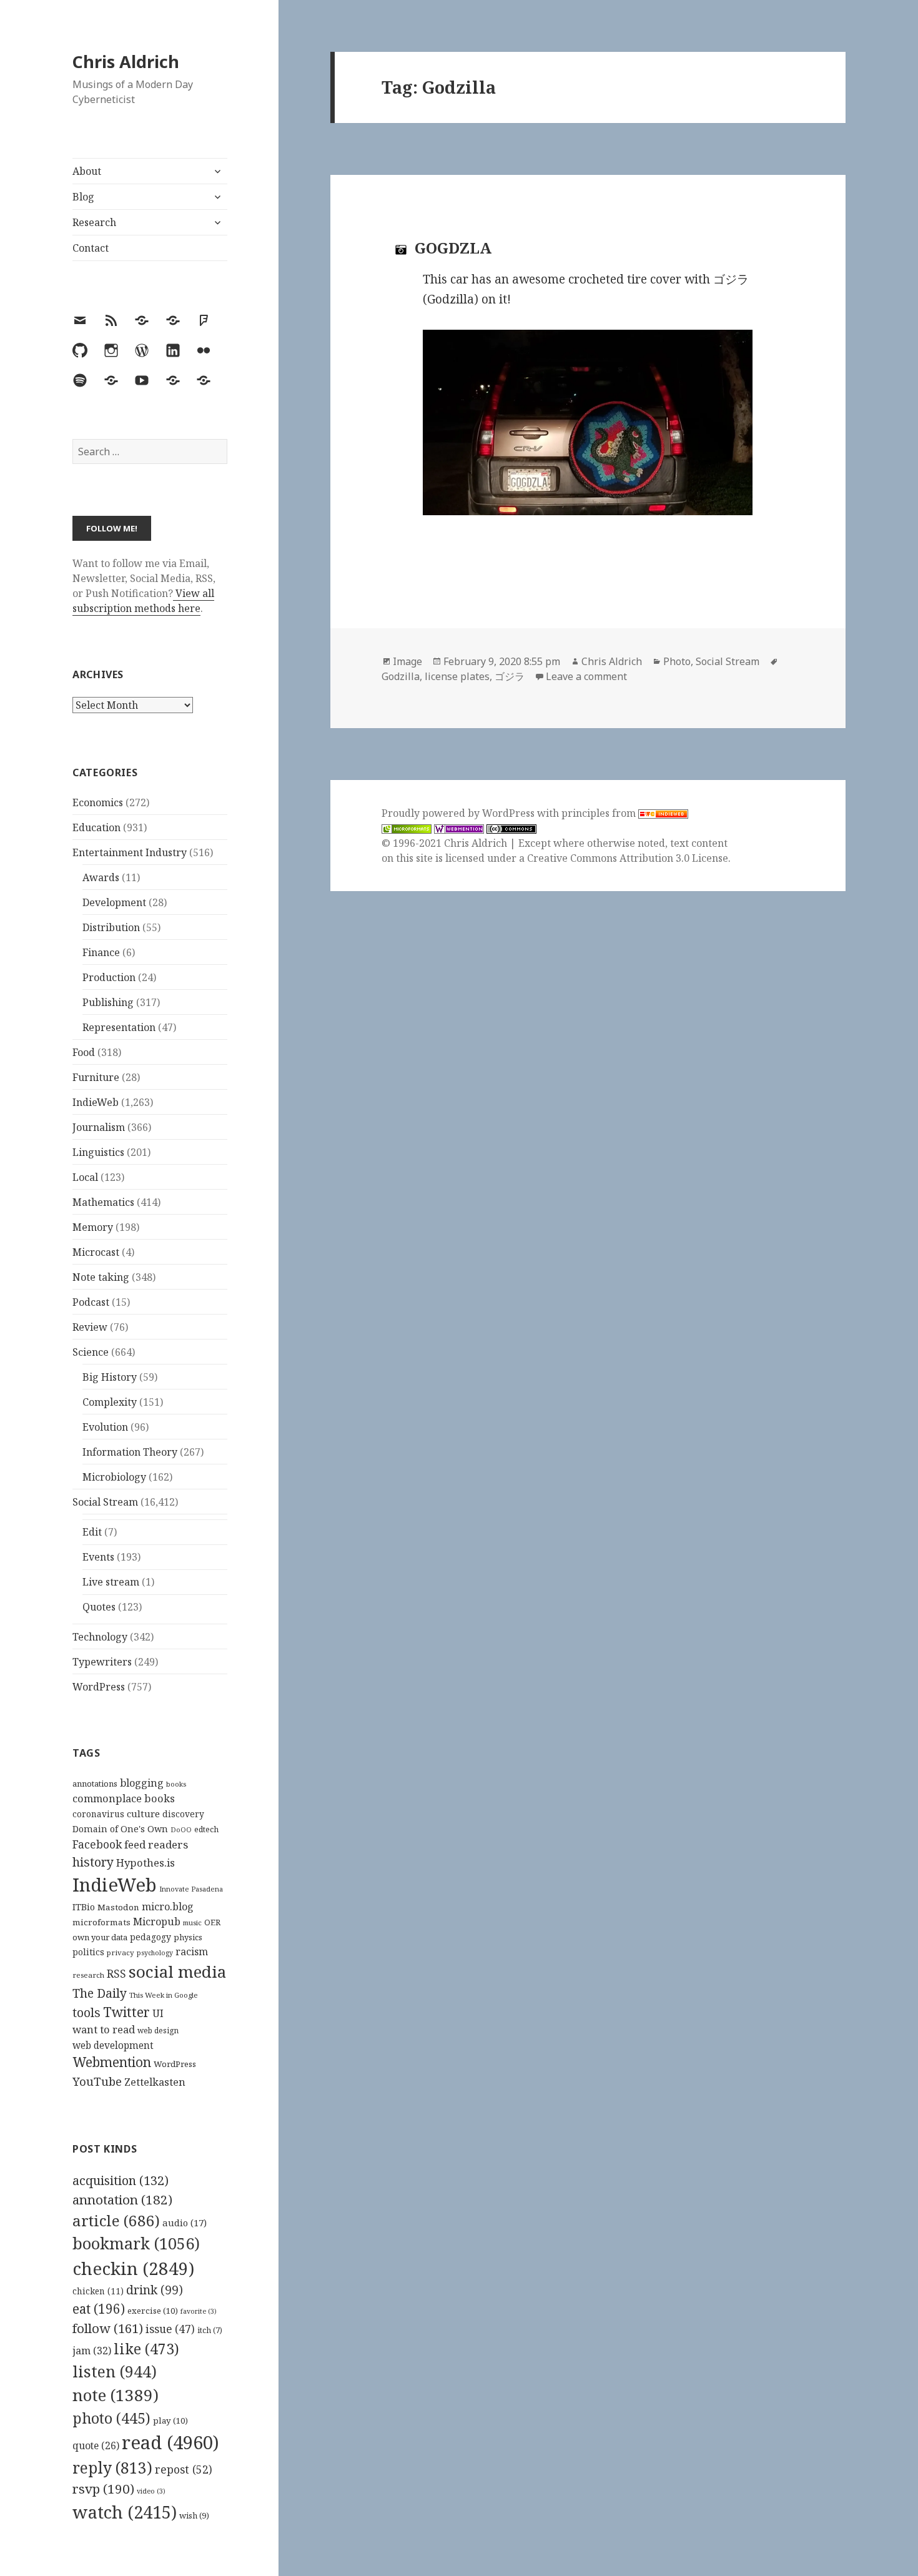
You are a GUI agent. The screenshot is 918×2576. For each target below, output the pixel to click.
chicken (98, 2291)
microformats (101, 1922)
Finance (101, 952)
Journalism (99, 1127)
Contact (91, 248)
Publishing (108, 1002)
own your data (100, 1937)
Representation (119, 1027)
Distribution (111, 927)
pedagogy (151, 1937)
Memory (93, 1227)
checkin (133, 2268)
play (170, 2421)
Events (98, 1557)
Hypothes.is (146, 1863)
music (192, 1922)
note (116, 2395)
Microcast (96, 1252)
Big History (110, 1377)
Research (94, 222)
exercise (153, 2311)
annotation (122, 2199)
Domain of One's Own (120, 1829)
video (151, 2491)
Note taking (101, 1277)
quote (96, 2445)
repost (184, 2469)
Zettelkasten (155, 2082)
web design (158, 2031)
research (88, 1975)
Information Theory (130, 1452)
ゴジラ (510, 676)
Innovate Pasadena (191, 1889)
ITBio (84, 1907)
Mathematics (103, 1202)
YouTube (97, 2081)
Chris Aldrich (126, 62)
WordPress (99, 1687)
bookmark (136, 2243)
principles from (600, 813)
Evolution (105, 1427)
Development (114, 902)
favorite (199, 2311)
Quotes (99, 1607)
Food (84, 1052)
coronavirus (98, 1814)
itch (210, 2330)
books (176, 1784)
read (170, 2442)
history (93, 1862)
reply (112, 2468)
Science (91, 1352)
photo (111, 2418)
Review (90, 1327)
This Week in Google (164, 1995)
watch (125, 2512)
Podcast (91, 1302)
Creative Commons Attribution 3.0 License (628, 858)
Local (85, 1177)
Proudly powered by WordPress (459, 813)
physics (188, 1937)
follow (108, 2328)
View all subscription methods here (143, 601)
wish (194, 2515)
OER (212, 1922)
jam (92, 2351)
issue (170, 2329)
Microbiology (114, 1477)
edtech (206, 1829)
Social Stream (105, 1502)
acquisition (121, 2180)
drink (155, 2290)
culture (143, 1814)
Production (109, 977)
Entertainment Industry (130, 852)
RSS (116, 1974)
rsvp (103, 2489)
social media (177, 1971)
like (146, 2349)
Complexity (110, 1402)
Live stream (111, 1582)
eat (99, 2309)
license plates (457, 676)
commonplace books (124, 1798)
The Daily (100, 1993)
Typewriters (102, 1662)
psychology (155, 1953)
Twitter (126, 2012)
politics (88, 1952)
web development (113, 2046)
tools (86, 2012)
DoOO (181, 1830)
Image (407, 661)
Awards (101, 877)
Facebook (97, 1844)
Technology (100, 1637)
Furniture (96, 1077)
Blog (83, 197)
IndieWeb (96, 1102)
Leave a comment (586, 676)
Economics (98, 802)
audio (185, 2223)
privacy (121, 1952)
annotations (95, 1784)
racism (192, 1952)
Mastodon (118, 1907)
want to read (104, 2029)
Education (96, 827)
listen (115, 2371)
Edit (92, 1532)
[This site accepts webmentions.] (459, 828)
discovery (183, 1814)
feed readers (156, 1844)
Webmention (112, 2062)
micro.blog (168, 1907)
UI (158, 2013)
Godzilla (401, 676)
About (87, 171)
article (116, 2220)
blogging (142, 1783)
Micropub (157, 1922)
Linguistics (98, 1152)
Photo (677, 661)
